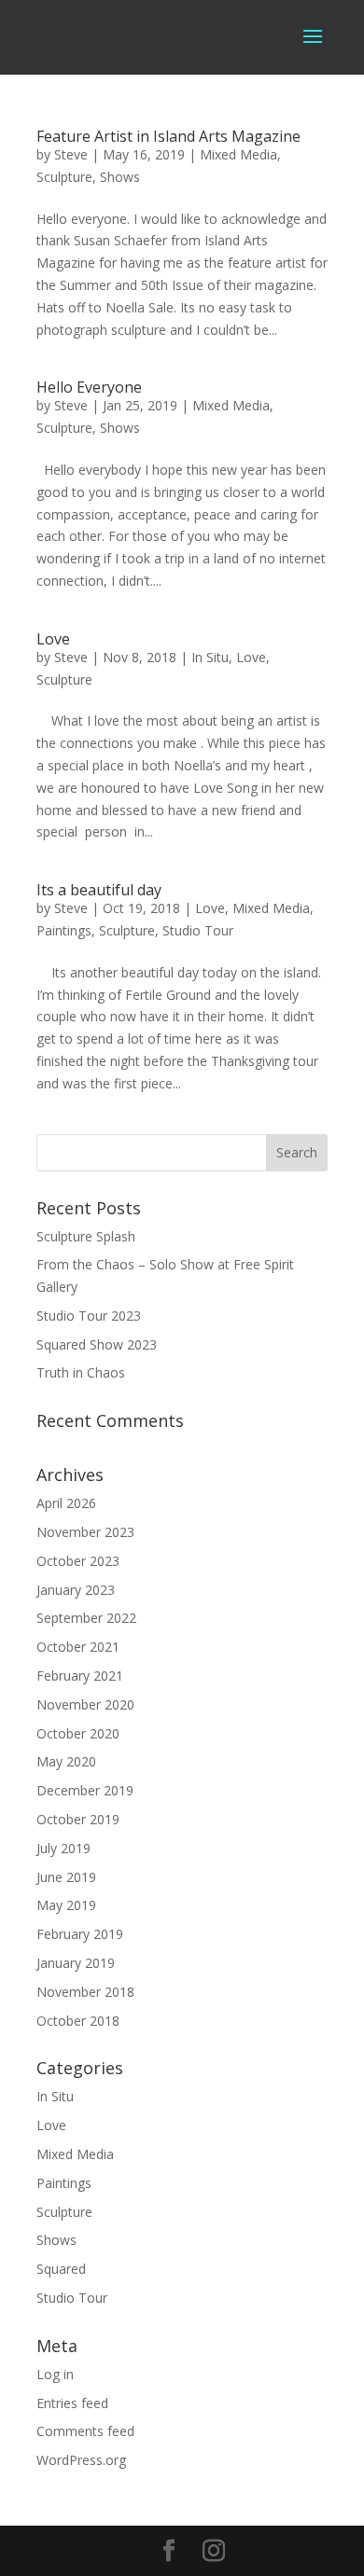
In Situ (210, 657)
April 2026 (66, 1503)
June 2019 (66, 1877)
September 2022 (86, 1618)
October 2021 (78, 1647)
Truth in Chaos (81, 1372)
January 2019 (76, 1963)
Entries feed (72, 2403)
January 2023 (76, 1590)
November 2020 (85, 1704)
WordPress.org (81, 2460)
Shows (120, 177)
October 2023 (78, 1561)
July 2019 (63, 1848)
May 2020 (66, 1761)
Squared (61, 2269)
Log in (55, 2374)
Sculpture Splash (86, 1236)
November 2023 (85, 1532)
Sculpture (64, 177)
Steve (71, 154)
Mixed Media (238, 154)
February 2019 (80, 1934)
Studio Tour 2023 (89, 1316)
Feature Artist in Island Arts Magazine (168, 136)
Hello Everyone (89, 387)
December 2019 (85, 1790)
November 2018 (85, 1992)
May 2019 (66, 1905)
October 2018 (78, 2021)
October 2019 (78, 1819)
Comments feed (85, 2431)
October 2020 (78, 1733)
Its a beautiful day (99, 890)
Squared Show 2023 (97, 1344)
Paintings (64, 930)
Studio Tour (198, 930)
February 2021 (80, 1676)
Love (53, 639)
